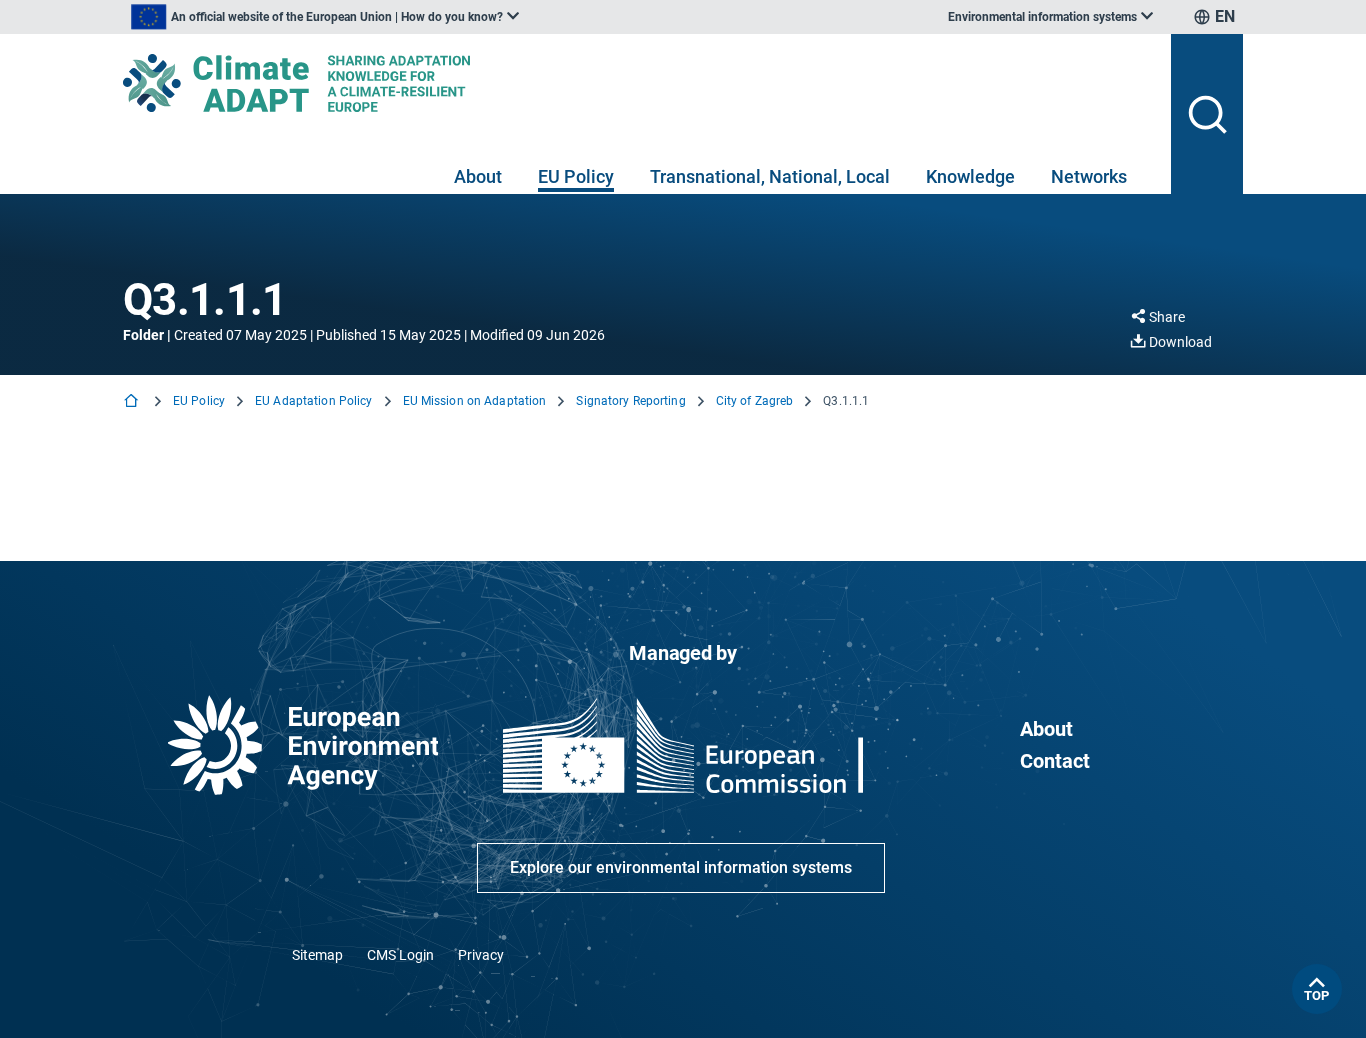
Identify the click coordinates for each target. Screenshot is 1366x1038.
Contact (1055, 761)
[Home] (133, 402)
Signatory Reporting (630, 401)
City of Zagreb (755, 401)
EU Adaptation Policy (313, 401)
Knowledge (970, 176)
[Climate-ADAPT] (639, 83)
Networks (1089, 176)
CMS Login (400, 955)
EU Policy (576, 176)
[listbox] (325, 17)
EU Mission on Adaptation (475, 401)
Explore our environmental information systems (681, 867)
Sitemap (317, 955)
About (478, 176)
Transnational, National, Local (770, 176)
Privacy (481, 955)
